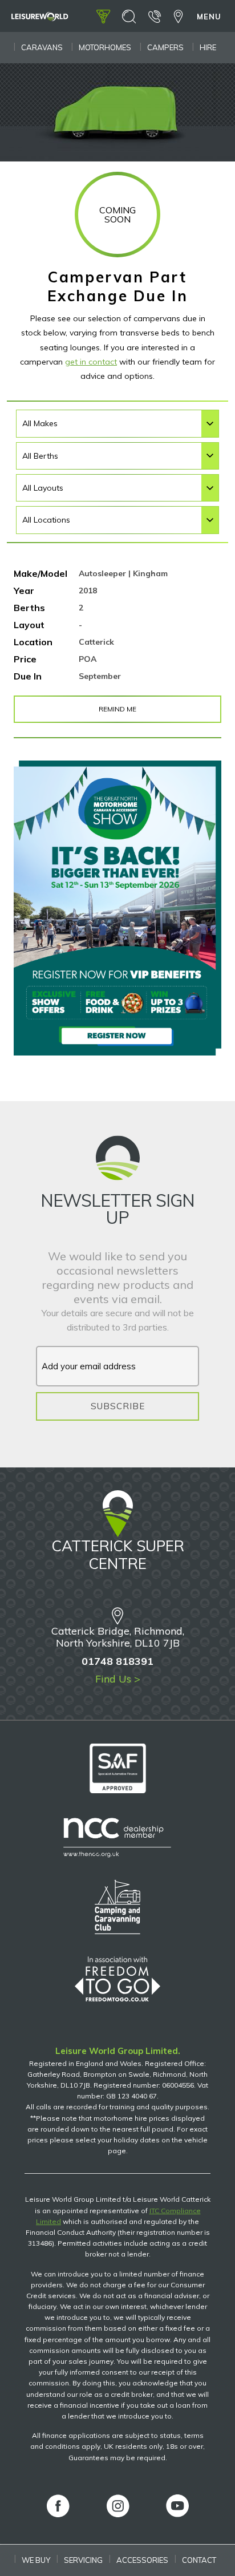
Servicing (83, 2560)
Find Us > (118, 1679)
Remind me (117, 709)
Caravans (42, 47)
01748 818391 (117, 1661)
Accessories (142, 2560)
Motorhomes (105, 47)
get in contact (91, 362)
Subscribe (118, 1406)
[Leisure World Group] (40, 18)
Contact (199, 2560)
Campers (165, 47)
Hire (208, 47)
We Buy (36, 2560)
